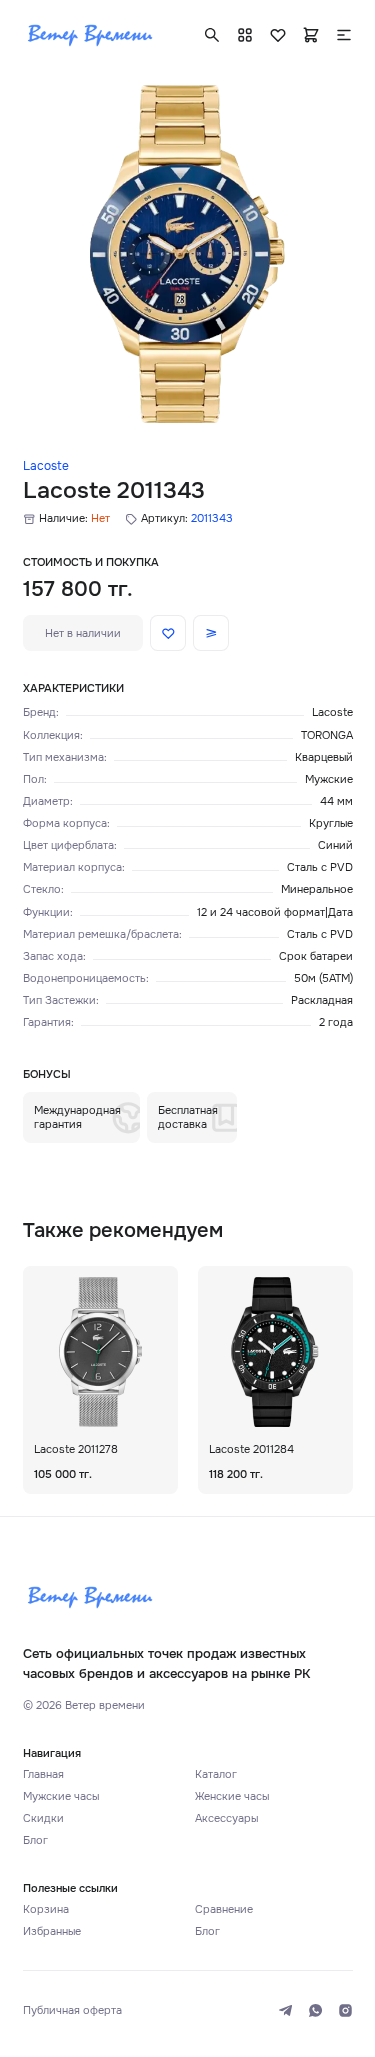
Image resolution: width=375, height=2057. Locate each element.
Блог (35, 1840)
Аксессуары (226, 1818)
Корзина (46, 1909)
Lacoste (46, 466)
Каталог (216, 1774)
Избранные (52, 1931)
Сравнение (224, 1909)
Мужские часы (61, 1796)
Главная (43, 1774)
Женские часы (232, 1796)
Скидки (43, 1818)
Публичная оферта (72, 2010)
